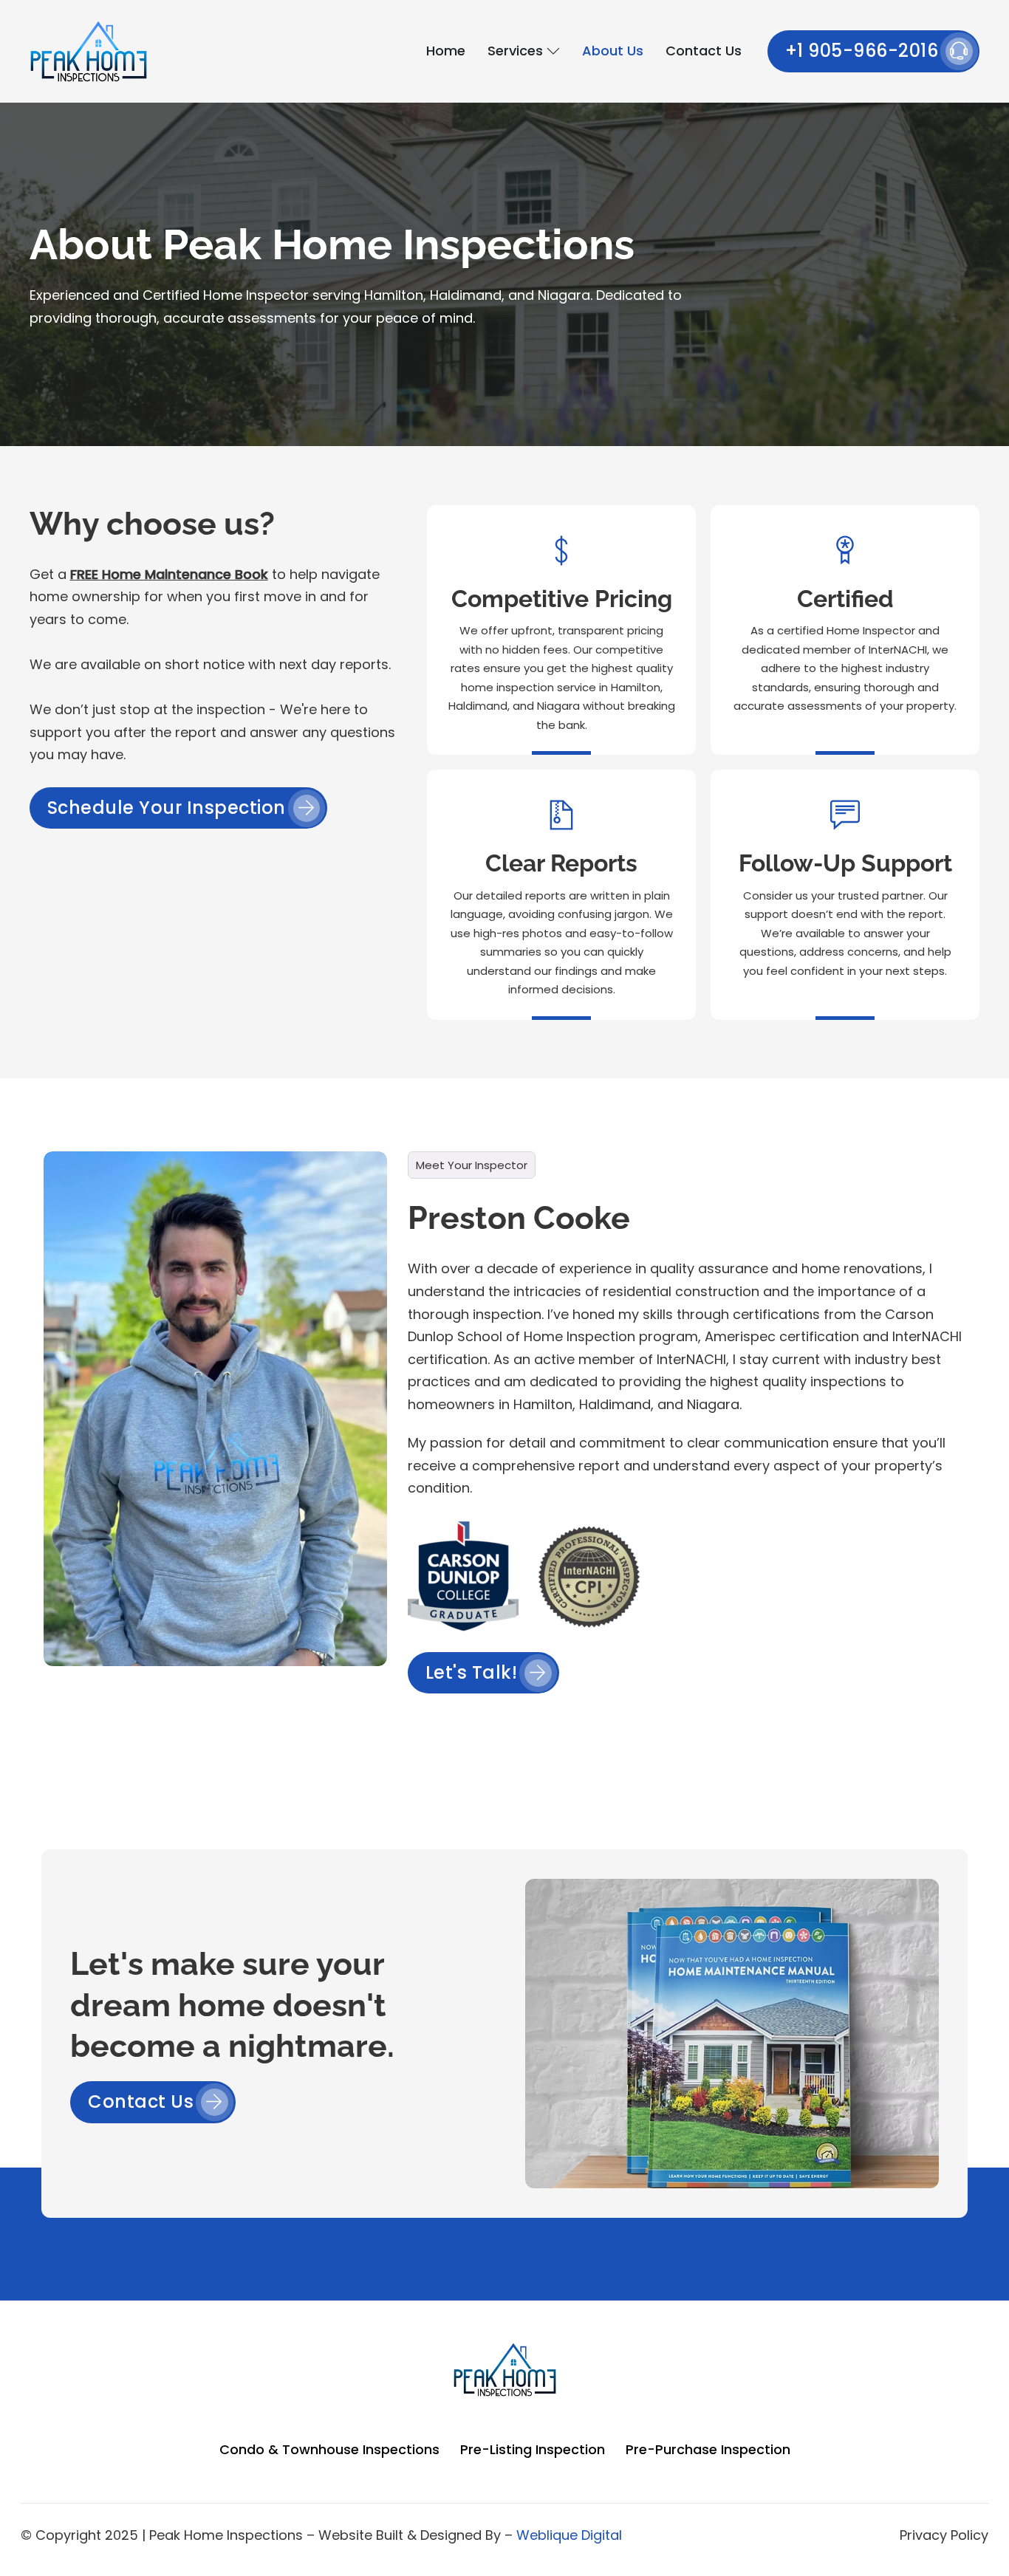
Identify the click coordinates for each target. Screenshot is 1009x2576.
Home (446, 51)
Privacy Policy (944, 2535)
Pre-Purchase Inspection (708, 2449)
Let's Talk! (472, 1672)
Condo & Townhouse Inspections (329, 2449)
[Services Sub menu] (553, 51)
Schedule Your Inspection (167, 808)
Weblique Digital (569, 2535)
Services (515, 51)
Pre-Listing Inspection (533, 2449)
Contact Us (704, 51)
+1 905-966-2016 (862, 51)
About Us (613, 51)
